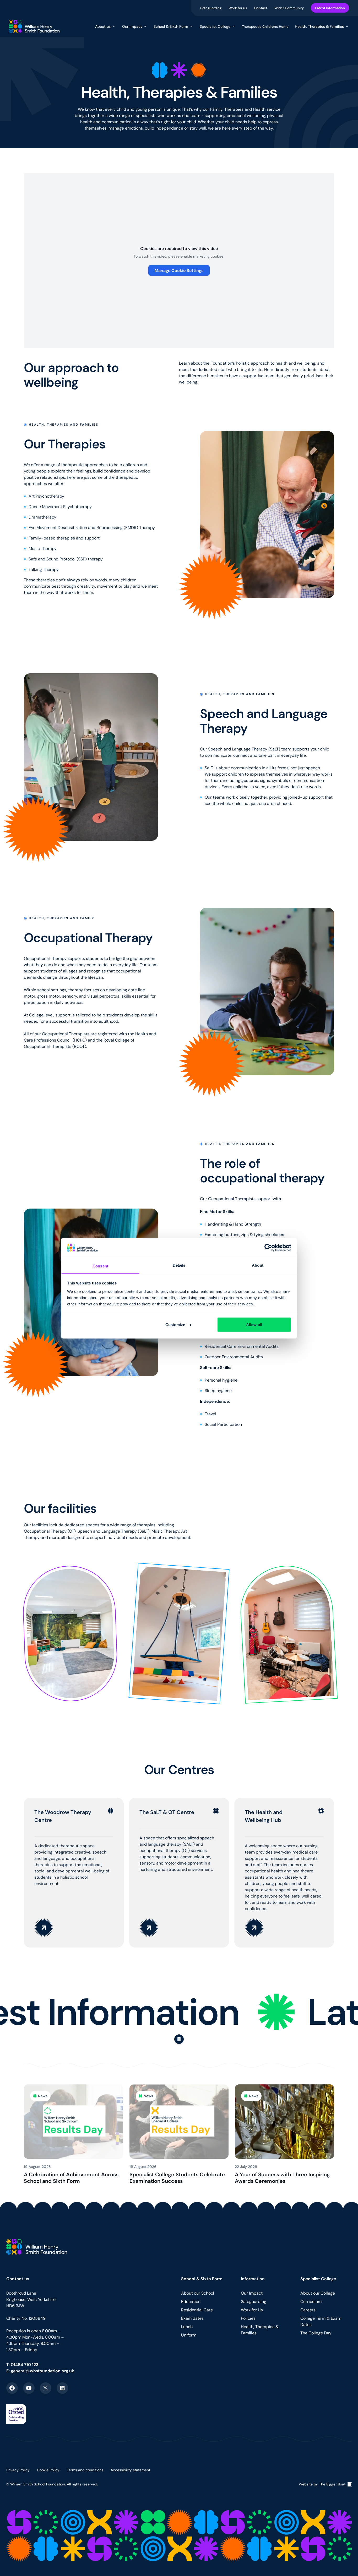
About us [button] (103, 26)
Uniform (189, 2335)
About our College (318, 2293)
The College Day (316, 2333)
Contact (261, 8)
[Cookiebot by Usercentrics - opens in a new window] (268, 1248)
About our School (198, 2293)
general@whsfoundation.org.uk (42, 2371)
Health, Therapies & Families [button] (319, 26)
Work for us (238, 8)
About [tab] (258, 1265)
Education (191, 2302)
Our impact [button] (132, 26)
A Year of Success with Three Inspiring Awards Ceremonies (282, 2178)
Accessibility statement (130, 2470)
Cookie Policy (48, 2470)
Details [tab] (179, 1265)
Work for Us (252, 2310)
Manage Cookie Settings (179, 270)
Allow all (254, 1324)
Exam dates (192, 2318)
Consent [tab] (100, 1266)
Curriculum (311, 2302)
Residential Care (197, 2310)
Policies (248, 2318)
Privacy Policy (18, 2470)
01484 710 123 (25, 2364)
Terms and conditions (85, 2470)
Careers (308, 2310)
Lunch (187, 2327)
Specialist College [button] (215, 26)
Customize (175, 1324)
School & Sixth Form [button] (171, 26)
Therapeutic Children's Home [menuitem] (265, 26)
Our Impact (252, 2293)
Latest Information (330, 8)
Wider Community (289, 8)
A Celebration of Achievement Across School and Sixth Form (71, 2178)
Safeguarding (211, 8)
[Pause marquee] (179, 2039)
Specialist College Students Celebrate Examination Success (177, 2178)
